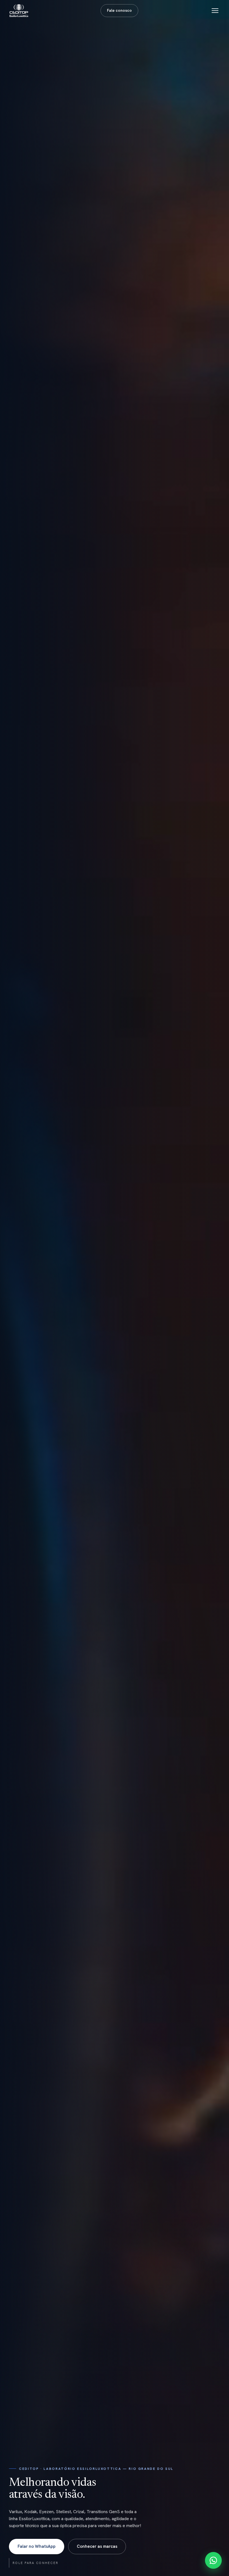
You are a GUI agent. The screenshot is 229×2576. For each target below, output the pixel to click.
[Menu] (215, 11)
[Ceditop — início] (19, 11)
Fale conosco (119, 10)
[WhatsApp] (213, 2560)
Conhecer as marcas (97, 2546)
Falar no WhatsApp (37, 2546)
